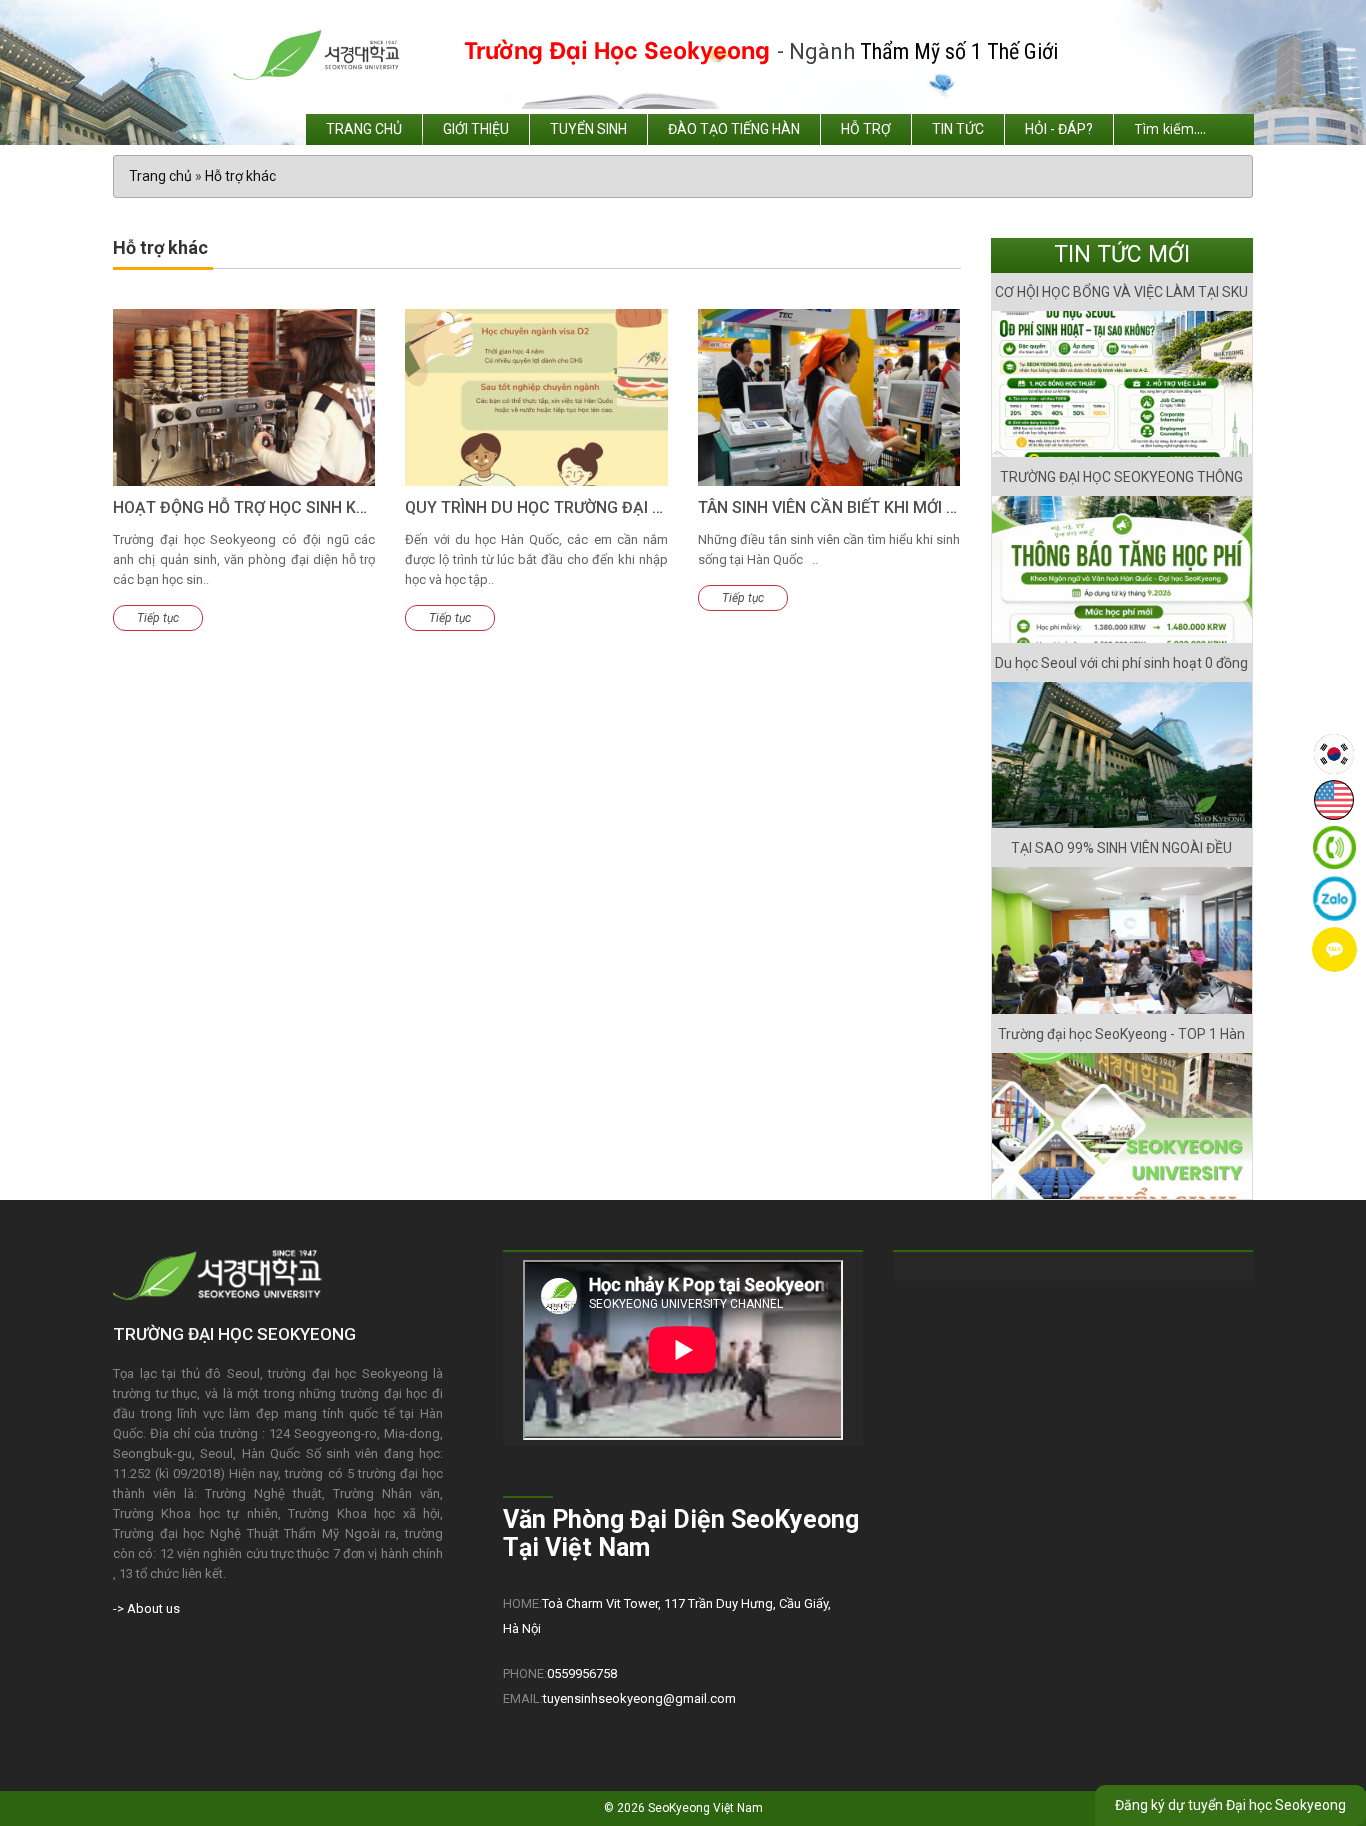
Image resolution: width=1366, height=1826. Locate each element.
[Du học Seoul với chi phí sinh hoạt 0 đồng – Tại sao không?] (1122, 755)
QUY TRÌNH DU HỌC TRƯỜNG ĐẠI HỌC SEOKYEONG (593, 507)
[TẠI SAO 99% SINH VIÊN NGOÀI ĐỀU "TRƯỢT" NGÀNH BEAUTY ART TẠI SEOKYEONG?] (1122, 940)
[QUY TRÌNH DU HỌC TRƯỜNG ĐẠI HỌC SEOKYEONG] (536, 398)
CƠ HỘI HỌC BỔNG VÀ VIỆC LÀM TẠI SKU (1121, 292)
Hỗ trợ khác (240, 176)
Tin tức (958, 129)
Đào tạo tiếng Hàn (734, 129)
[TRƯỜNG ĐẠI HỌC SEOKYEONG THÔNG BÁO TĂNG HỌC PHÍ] (1122, 569)
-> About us (146, 1608)
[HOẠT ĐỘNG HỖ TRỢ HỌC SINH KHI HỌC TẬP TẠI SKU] (244, 398)
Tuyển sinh (588, 129)
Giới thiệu (476, 129)
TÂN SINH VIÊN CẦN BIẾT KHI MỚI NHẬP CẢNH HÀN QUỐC (909, 507)
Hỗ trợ (866, 129)
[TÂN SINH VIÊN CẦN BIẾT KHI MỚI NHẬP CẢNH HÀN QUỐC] (829, 398)
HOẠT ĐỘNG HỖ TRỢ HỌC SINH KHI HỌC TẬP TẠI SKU (310, 507)
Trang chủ (364, 129)
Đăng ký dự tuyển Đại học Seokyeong (1230, 1805)
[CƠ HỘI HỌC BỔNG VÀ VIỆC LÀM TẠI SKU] (1122, 384)
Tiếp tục (158, 618)
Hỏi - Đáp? (1059, 129)
